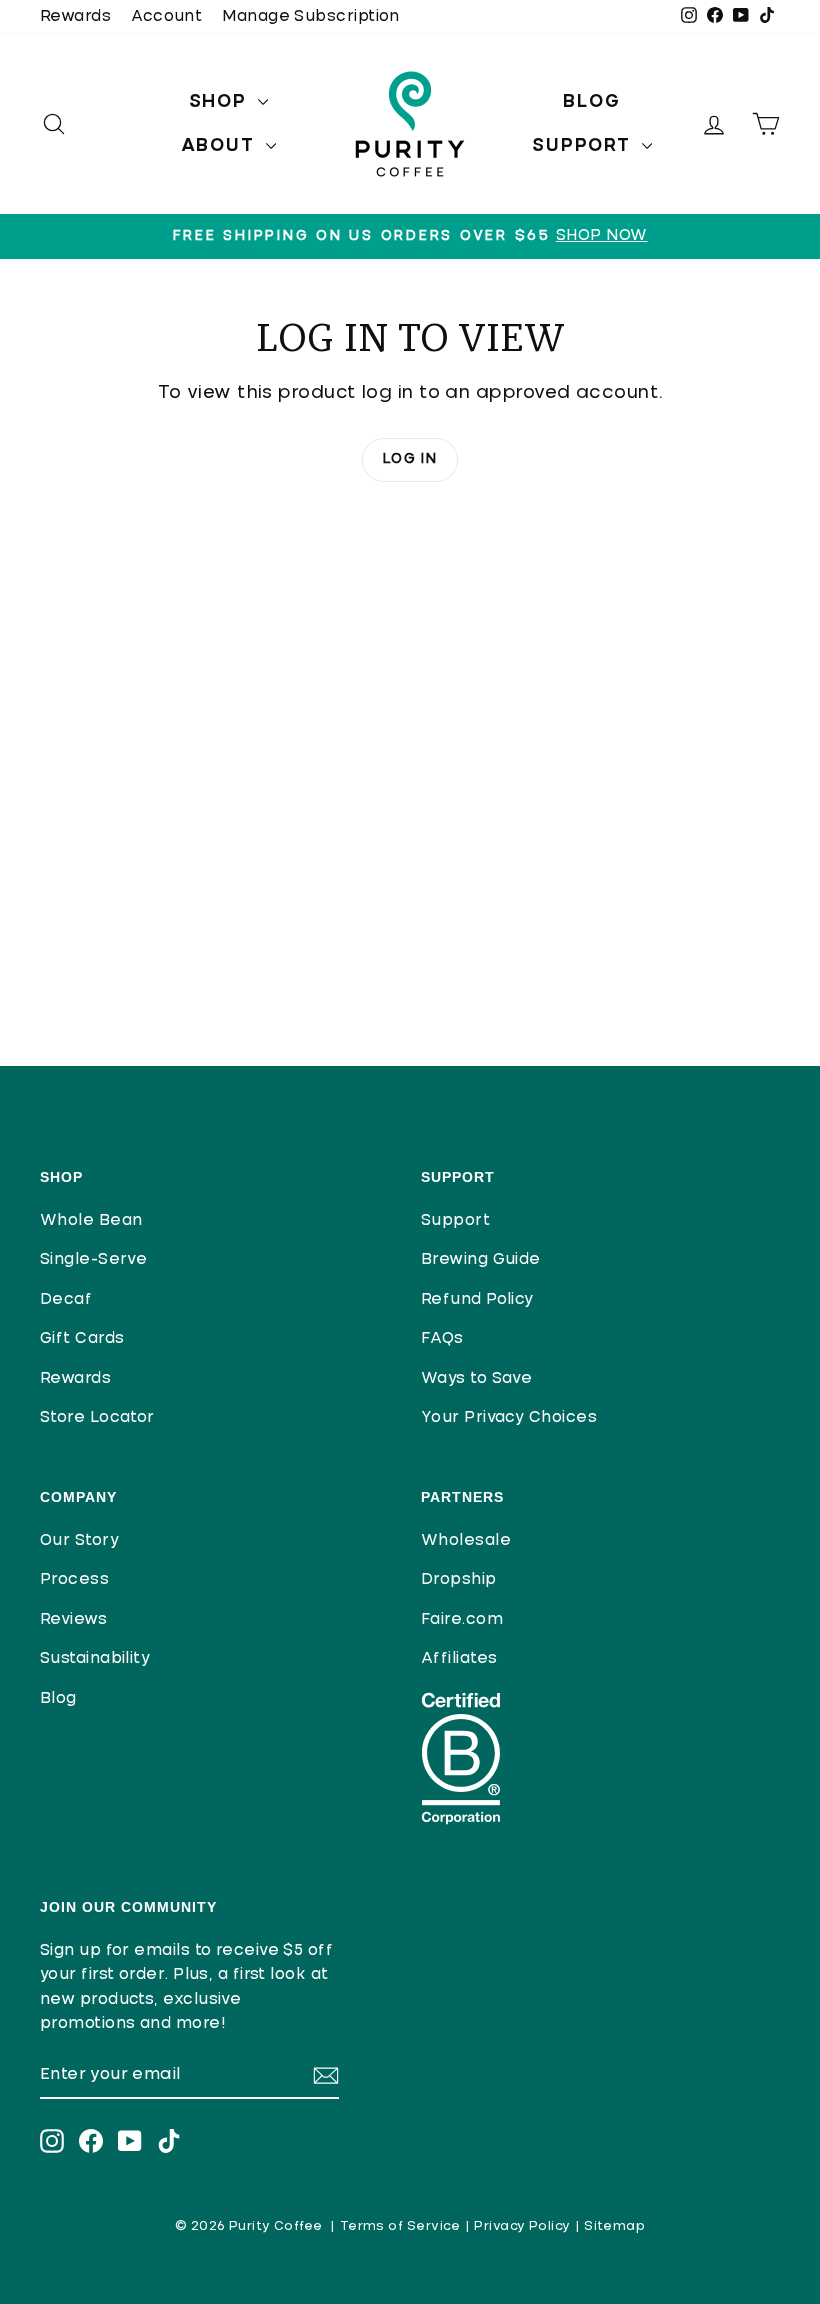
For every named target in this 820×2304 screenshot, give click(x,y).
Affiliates (459, 1658)
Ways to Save (476, 1378)
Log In (410, 459)
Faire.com (462, 1619)
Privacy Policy (522, 2226)
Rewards (75, 16)
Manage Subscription (311, 16)
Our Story (79, 1540)
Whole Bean (91, 1220)
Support (584, 146)
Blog (591, 102)
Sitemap (614, 2226)
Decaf (66, 1299)
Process (74, 1579)
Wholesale (466, 1540)
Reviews (73, 1619)
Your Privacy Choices (509, 1417)
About (221, 146)
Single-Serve (93, 1259)
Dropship (459, 1579)
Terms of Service (400, 2226)
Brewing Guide (481, 1259)
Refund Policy (477, 1299)
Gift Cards (82, 1338)
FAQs (442, 1338)
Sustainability (95, 1658)
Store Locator (97, 1417)
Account (166, 16)
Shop (221, 102)
